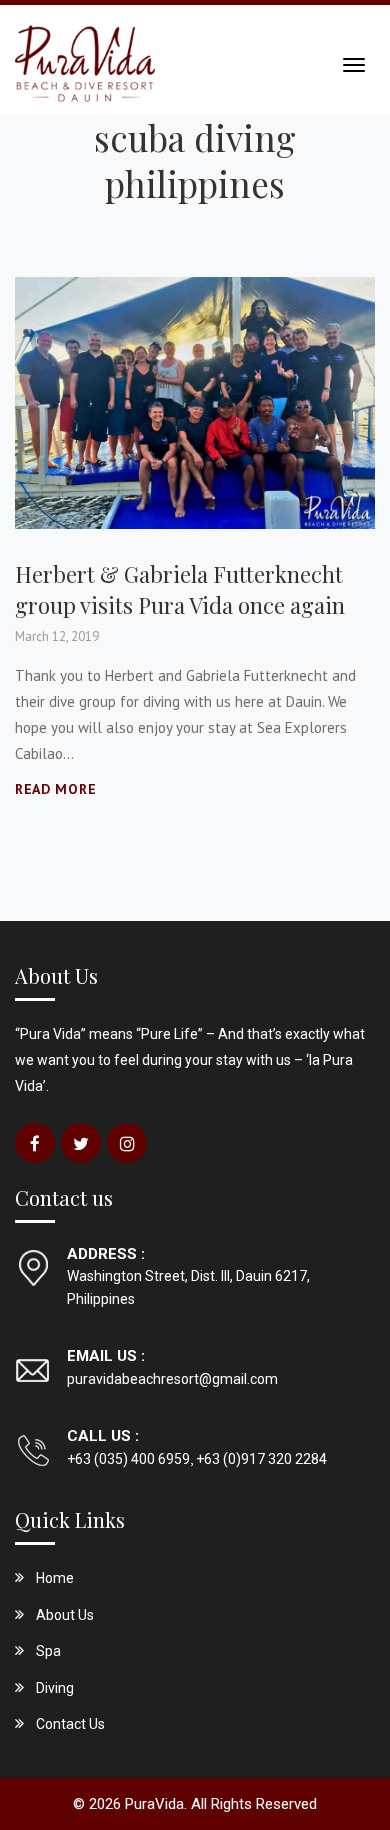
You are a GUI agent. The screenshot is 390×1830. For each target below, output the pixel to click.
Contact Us (70, 1724)
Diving (55, 1688)
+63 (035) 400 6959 (128, 1459)
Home (55, 1578)
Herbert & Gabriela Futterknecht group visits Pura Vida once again (180, 589)
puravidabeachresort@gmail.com (172, 1379)
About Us (65, 1615)
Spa (48, 1651)
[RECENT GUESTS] (195, 401)
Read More (55, 789)
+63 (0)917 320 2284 (260, 1459)
